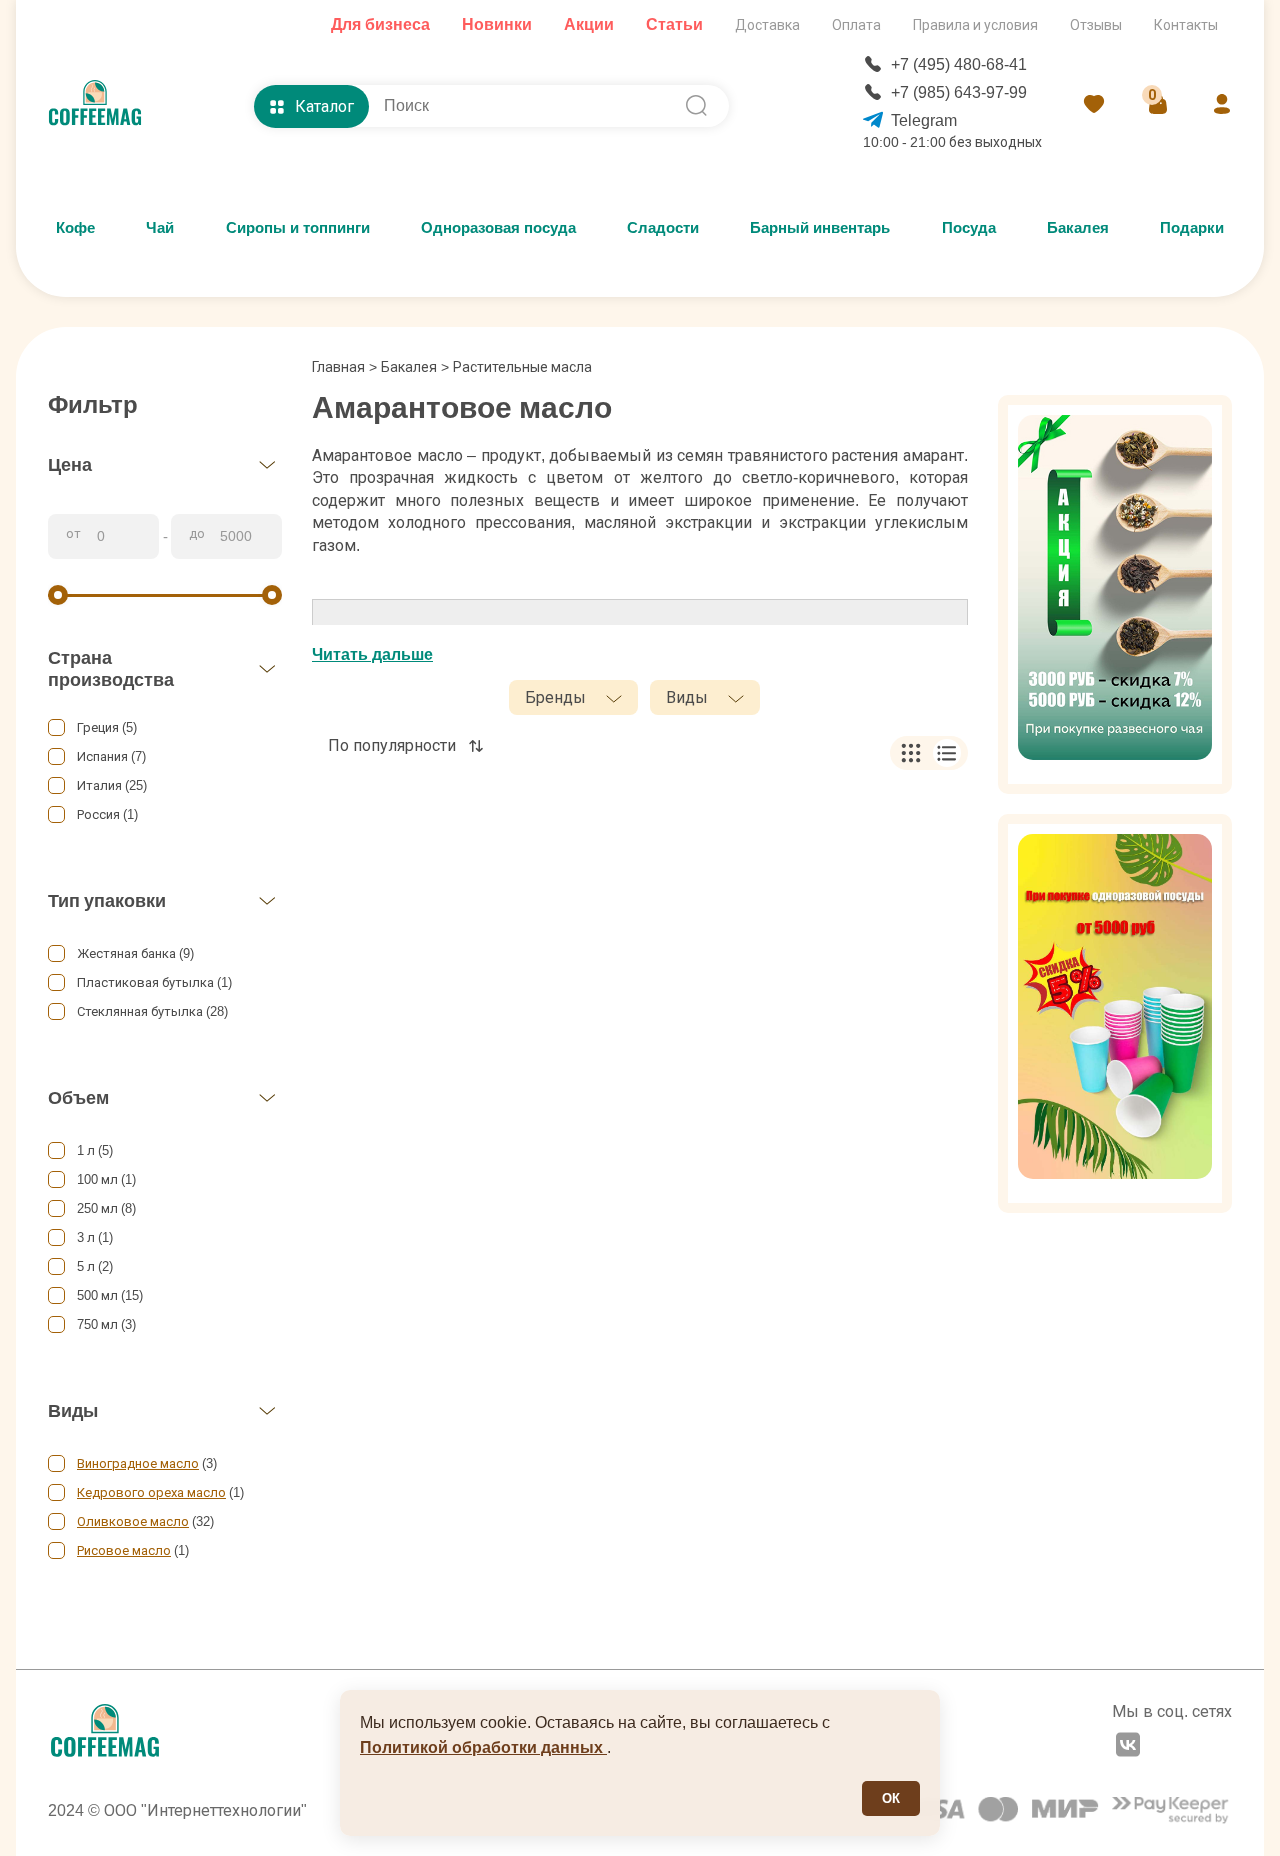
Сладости (663, 228)
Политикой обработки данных (483, 1747)
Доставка (767, 25)
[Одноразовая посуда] (1115, 1013)
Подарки (1192, 228)
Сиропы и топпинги (298, 228)
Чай (160, 228)
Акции (589, 24)
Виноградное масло (138, 1463)
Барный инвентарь (820, 228)
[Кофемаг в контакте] (1128, 1747)
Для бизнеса (380, 24)
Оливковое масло (133, 1521)
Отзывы (1096, 25)
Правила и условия (975, 25)
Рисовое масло (124, 1550)
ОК (891, 1798)
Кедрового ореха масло (151, 1492)
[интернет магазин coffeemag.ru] (103, 106)
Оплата (856, 25)
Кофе (75, 228)
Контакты (1186, 25)
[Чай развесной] (1115, 594)
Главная (344, 367)
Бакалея (1078, 228)
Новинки (497, 24)
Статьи (674, 24)
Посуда (969, 228)
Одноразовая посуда (498, 228)
